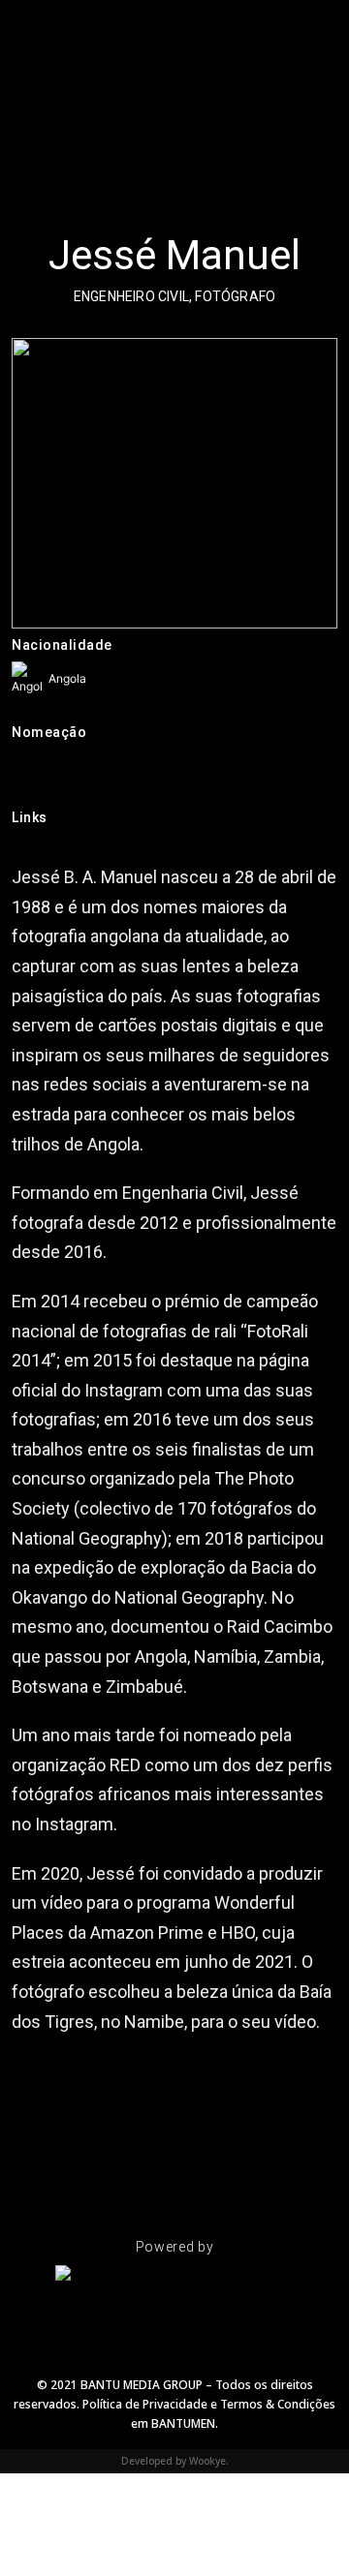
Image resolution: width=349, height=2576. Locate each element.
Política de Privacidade (146, 2404)
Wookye (207, 2461)
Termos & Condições (278, 2404)
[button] (25, 24)
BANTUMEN (183, 2423)
